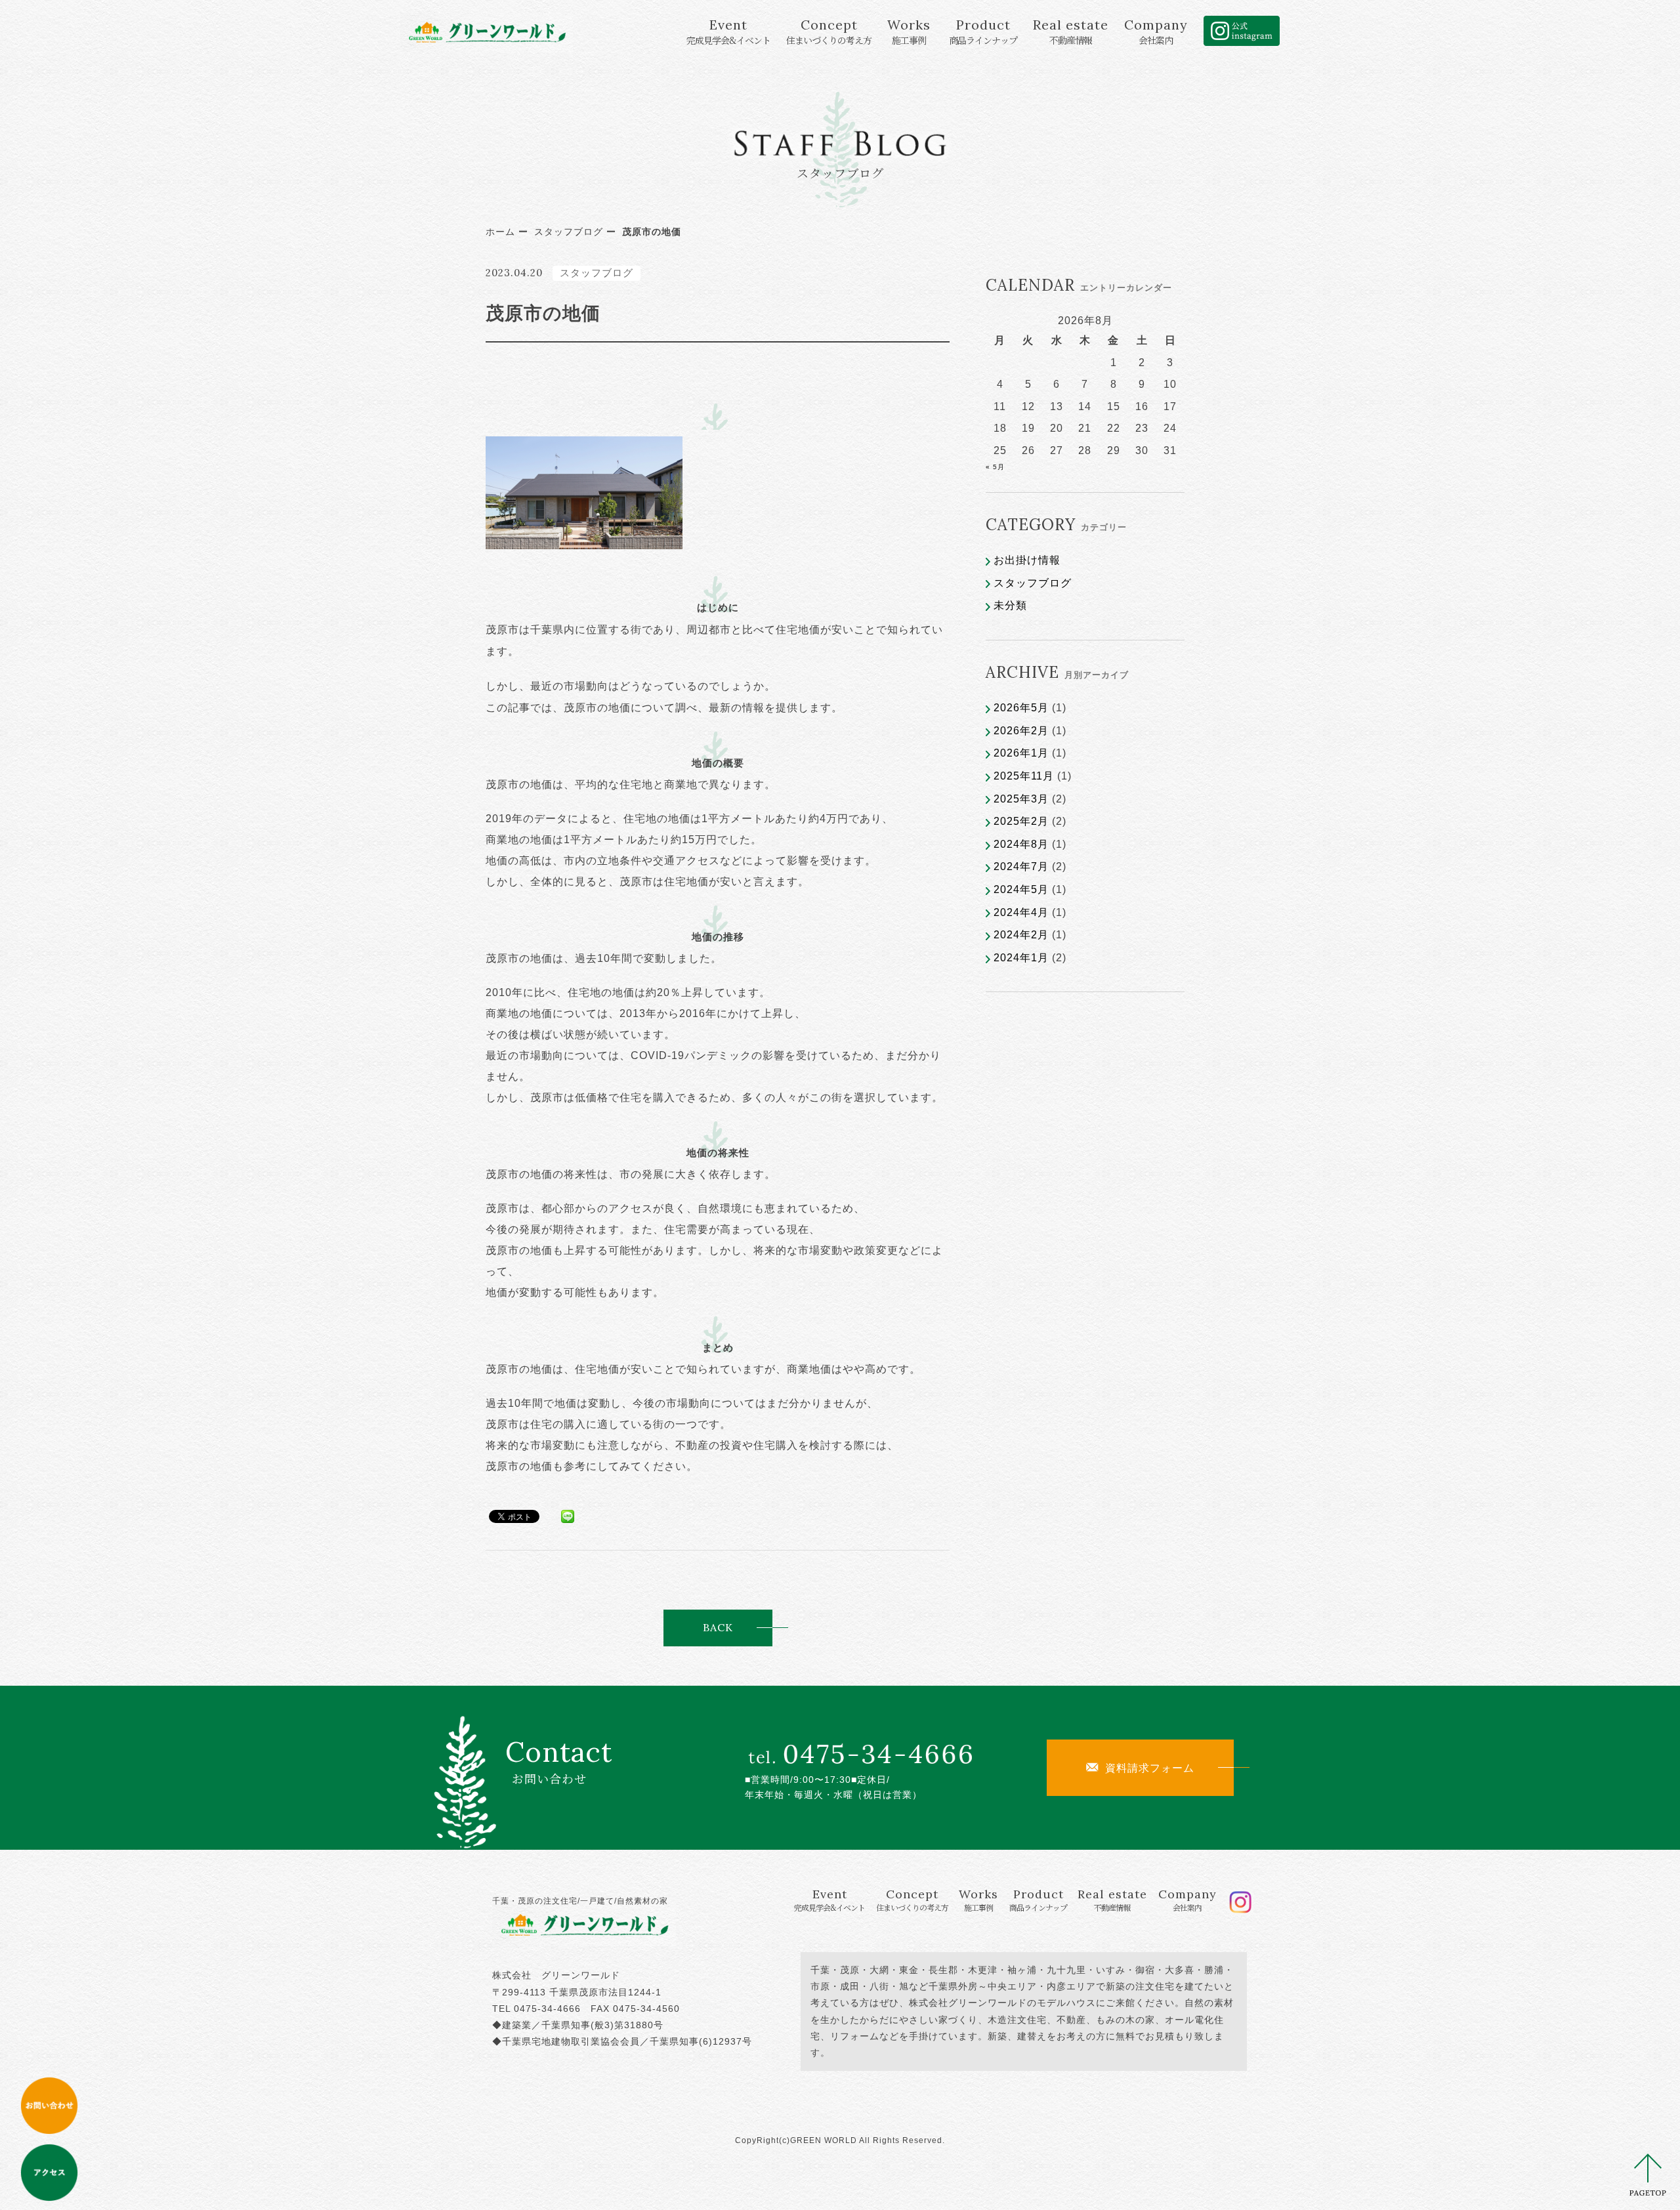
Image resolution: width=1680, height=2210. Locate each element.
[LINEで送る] (568, 1515)
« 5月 (995, 467)
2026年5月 (1021, 708)
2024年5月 (1021, 889)
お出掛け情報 (1027, 560)
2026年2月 (1021, 731)
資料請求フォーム (1150, 1768)
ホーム (500, 232)
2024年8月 (1021, 844)
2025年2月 (1021, 821)
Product (983, 31)
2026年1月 (1021, 753)
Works (909, 31)
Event (728, 31)
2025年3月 (1021, 799)
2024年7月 (1021, 866)
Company (1156, 31)
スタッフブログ (569, 232)
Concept (829, 31)
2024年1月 (1021, 958)
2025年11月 (1024, 776)
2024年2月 (1021, 935)
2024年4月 (1021, 912)
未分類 (1010, 605)
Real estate (1071, 31)
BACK (717, 1627)
